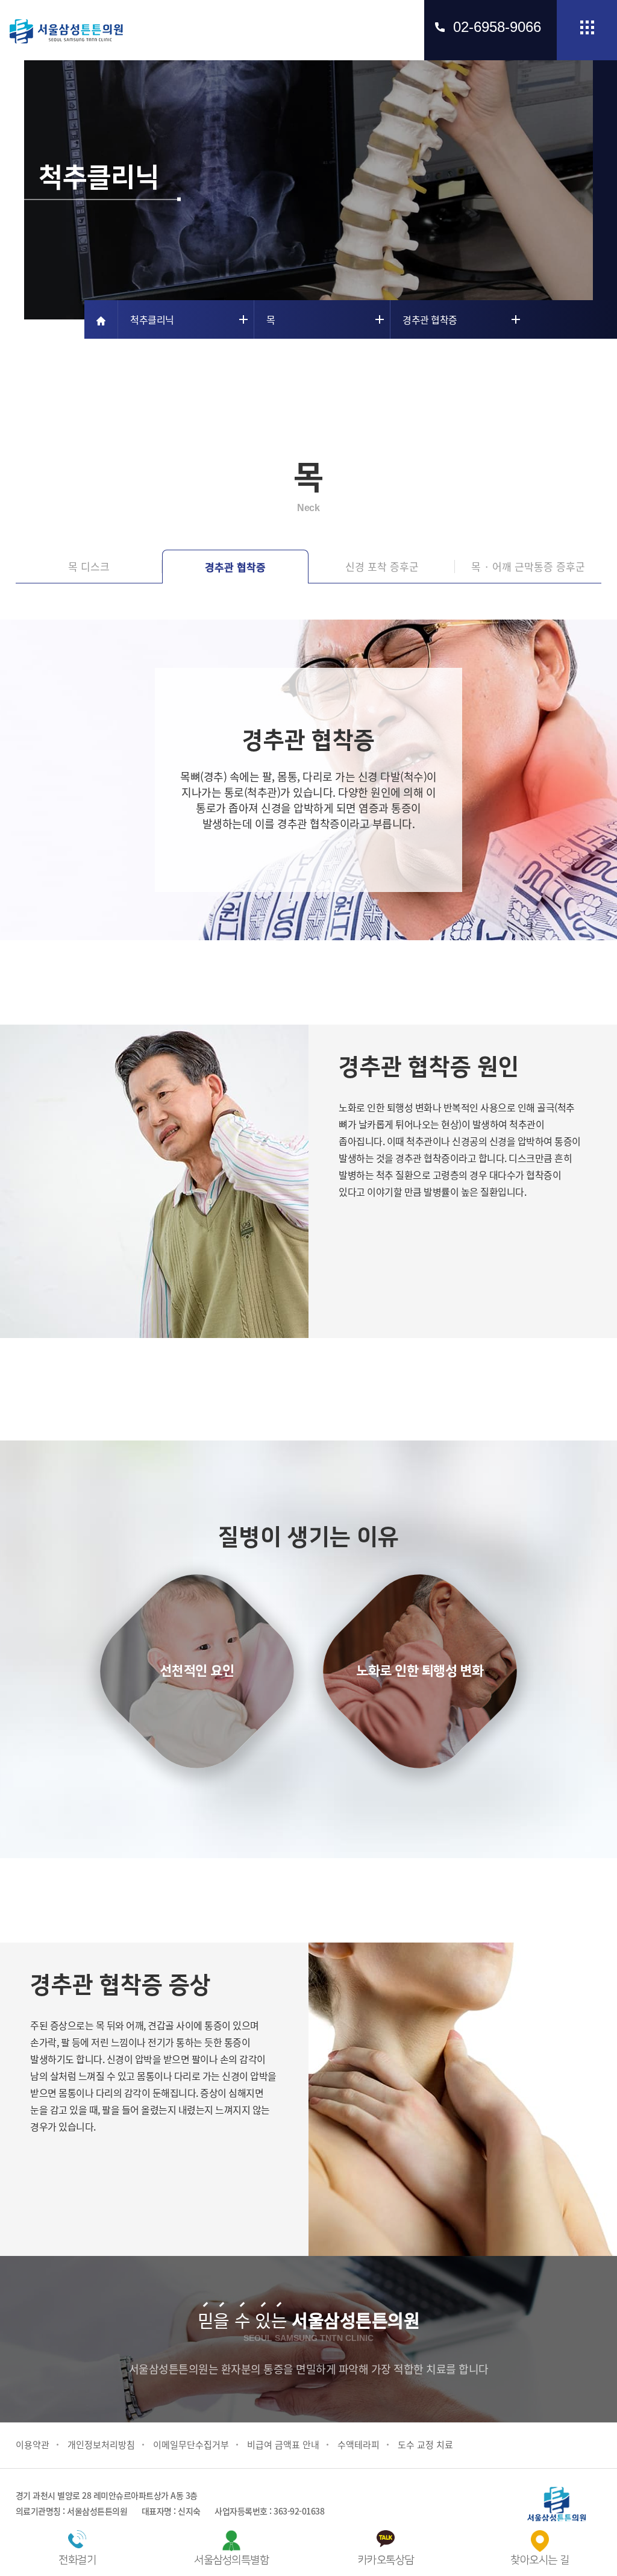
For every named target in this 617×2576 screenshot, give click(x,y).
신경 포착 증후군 (382, 566)
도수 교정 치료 (425, 2445)
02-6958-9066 (497, 27)
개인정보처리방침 (101, 2445)
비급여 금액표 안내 (283, 2445)
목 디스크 (89, 566)
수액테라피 (359, 2445)
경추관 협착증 (235, 567)
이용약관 (33, 2445)
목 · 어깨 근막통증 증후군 (528, 566)
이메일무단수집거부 (191, 2445)
